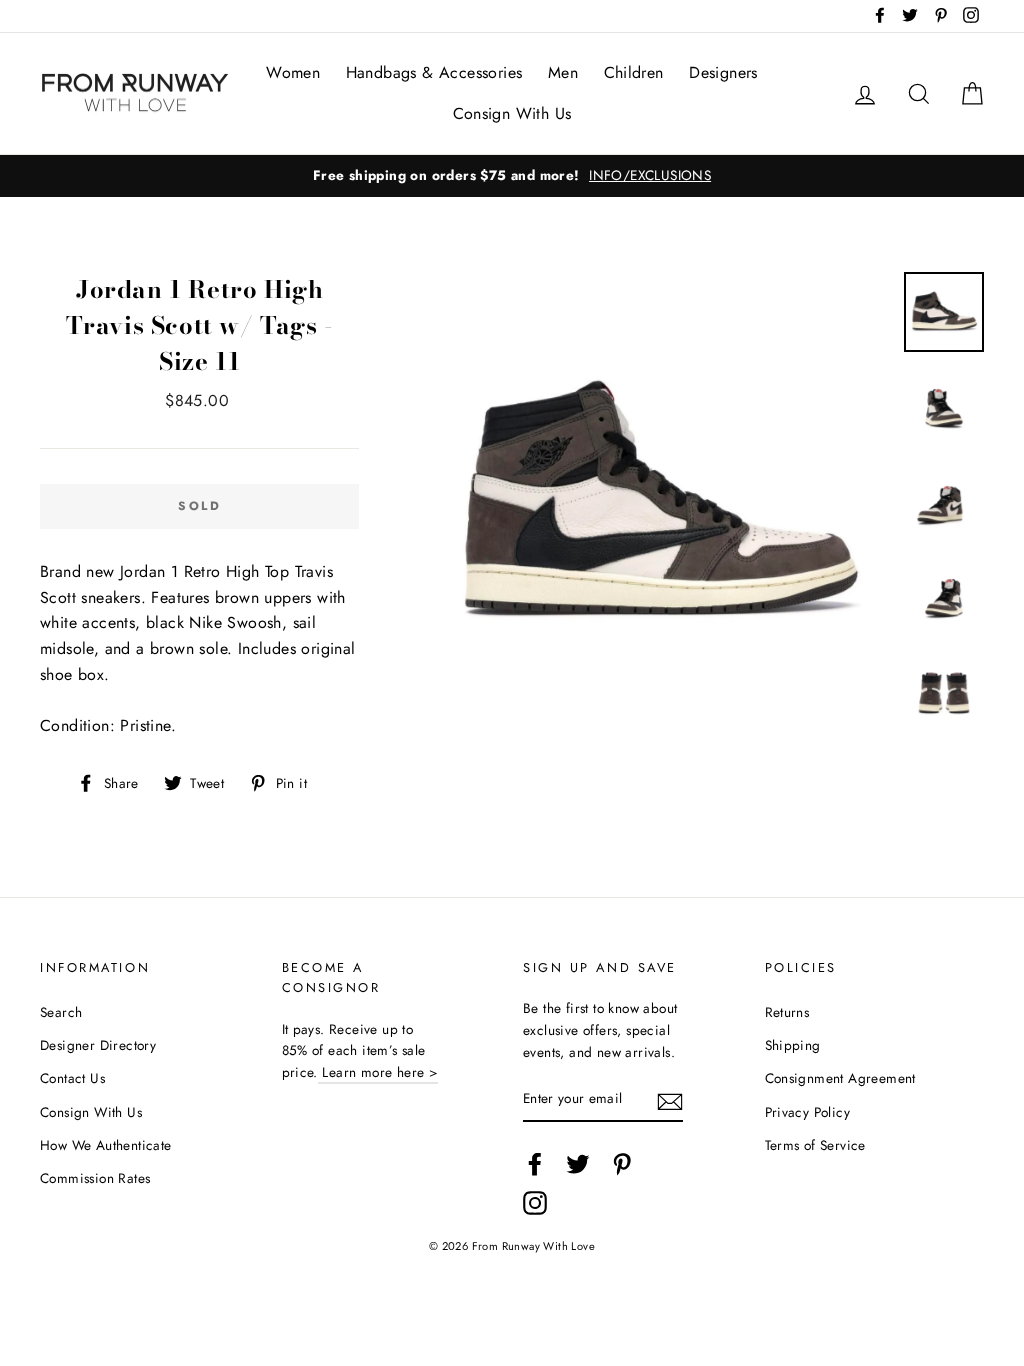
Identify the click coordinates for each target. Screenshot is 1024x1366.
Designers (723, 72)
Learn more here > (378, 1072)
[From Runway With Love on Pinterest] (622, 1164)
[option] (512, 176)
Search (61, 1012)
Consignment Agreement (840, 1078)
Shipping (793, 1045)
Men (563, 72)
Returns (787, 1012)
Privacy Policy (808, 1112)
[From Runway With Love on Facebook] (535, 1164)
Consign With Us (512, 113)
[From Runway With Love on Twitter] (578, 1164)
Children (634, 72)
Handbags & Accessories (434, 72)
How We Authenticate (106, 1145)
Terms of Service (815, 1145)
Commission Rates (95, 1178)
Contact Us (72, 1078)
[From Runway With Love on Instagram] (535, 1203)
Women (293, 72)
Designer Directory (98, 1045)
